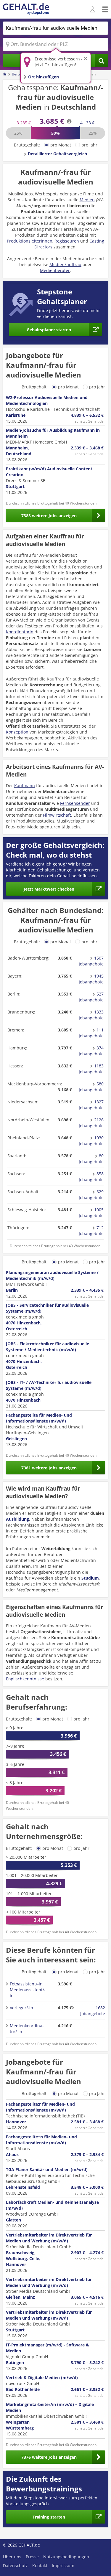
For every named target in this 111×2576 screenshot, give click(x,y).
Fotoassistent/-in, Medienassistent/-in (28, 1990)
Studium (90, 1578)
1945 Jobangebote (91, 979)
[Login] (93, 10)
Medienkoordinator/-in (27, 2029)
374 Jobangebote (91, 1051)
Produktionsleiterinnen (30, 241)
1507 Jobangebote (91, 961)
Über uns (12, 2557)
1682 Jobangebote (93, 2011)
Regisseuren (67, 241)
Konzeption (17, 732)
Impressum (63, 2566)
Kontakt (40, 2566)
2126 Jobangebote (91, 1123)
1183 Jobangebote (91, 1069)
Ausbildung (17, 1519)
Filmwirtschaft (57, 815)
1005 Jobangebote (91, 1213)
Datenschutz (15, 2566)
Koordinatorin (20, 632)
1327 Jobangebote (91, 1105)
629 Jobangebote (91, 1195)
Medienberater (55, 270)
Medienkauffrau (65, 264)
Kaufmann (25, 786)
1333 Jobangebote (91, 1015)
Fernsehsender (75, 803)
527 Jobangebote (91, 997)
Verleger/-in (21, 2008)
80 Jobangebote (91, 1159)
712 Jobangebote (91, 1231)
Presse (32, 2557)
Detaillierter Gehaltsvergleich (57, 154)
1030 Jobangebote (91, 1141)
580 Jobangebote (91, 1087)
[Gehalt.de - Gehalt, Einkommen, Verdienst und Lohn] (26, 9)
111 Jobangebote (91, 1033)
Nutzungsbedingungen (66, 2557)
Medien (87, 200)
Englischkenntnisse (25, 1679)
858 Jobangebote (91, 1177)
